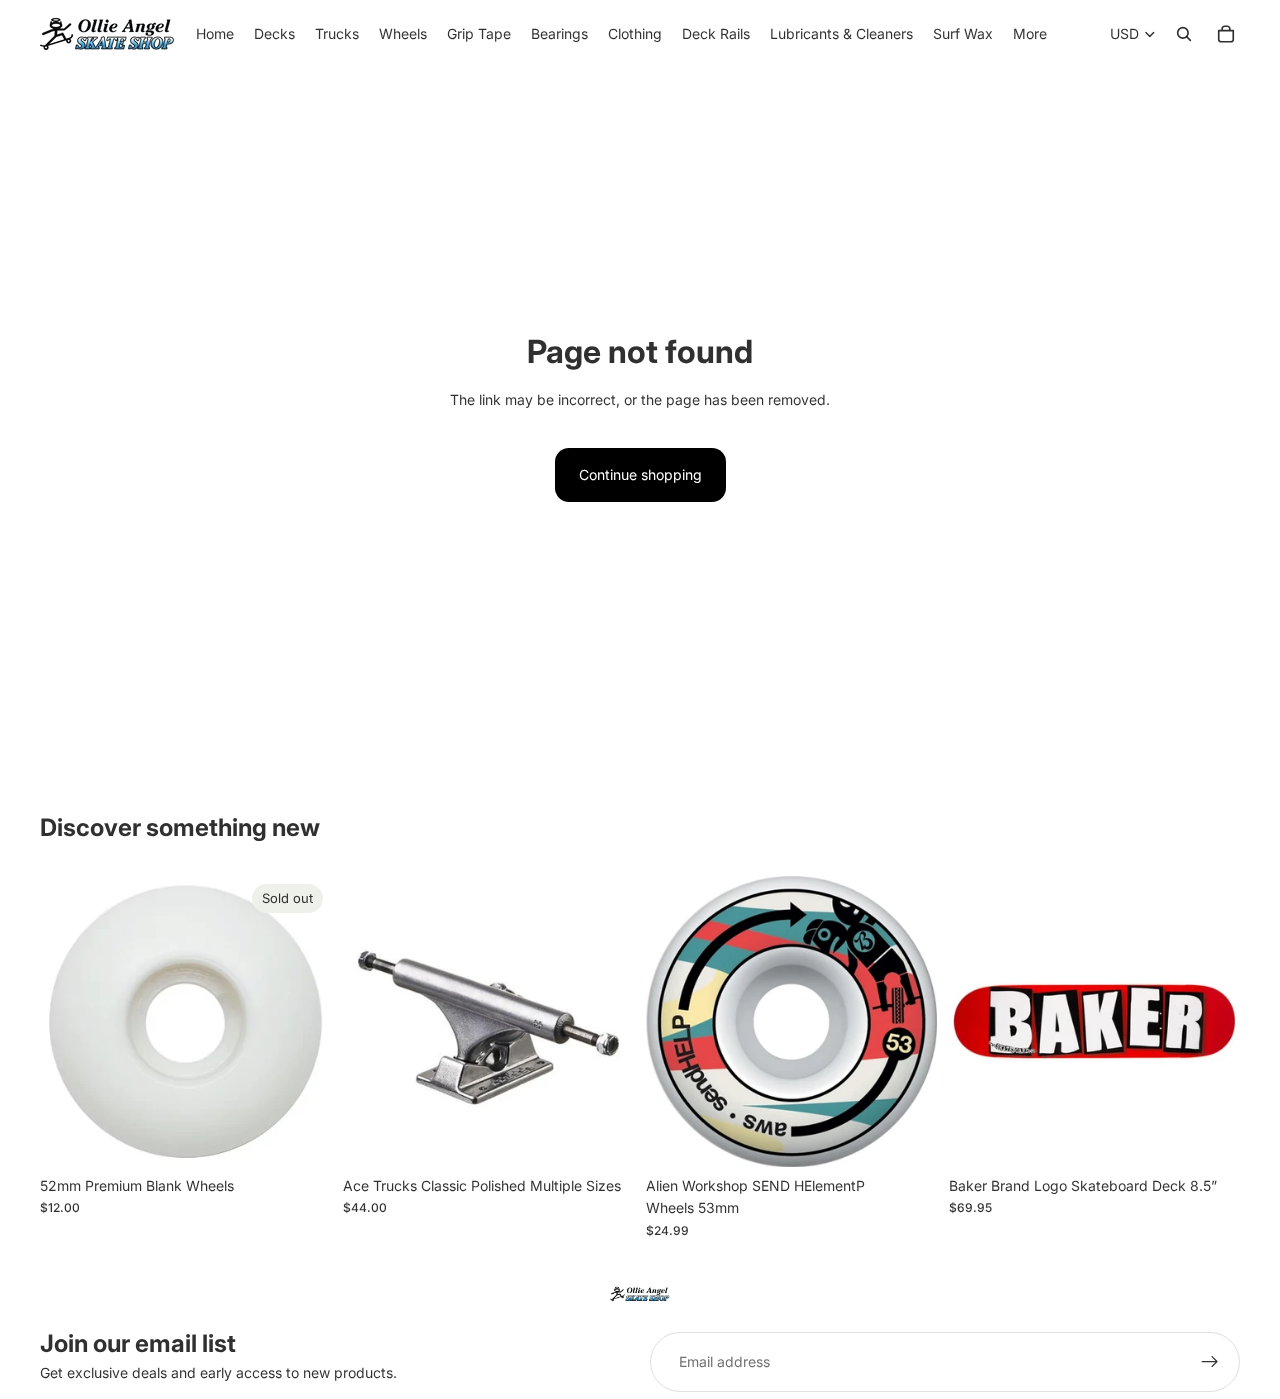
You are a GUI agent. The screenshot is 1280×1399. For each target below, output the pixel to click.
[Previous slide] (373, 1021)
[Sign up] (1210, 1362)
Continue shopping (640, 474)
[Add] (906, 1136)
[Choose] (603, 1136)
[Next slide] (604, 1021)
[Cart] (1226, 34)
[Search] (1184, 34)
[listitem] (1030, 34)
